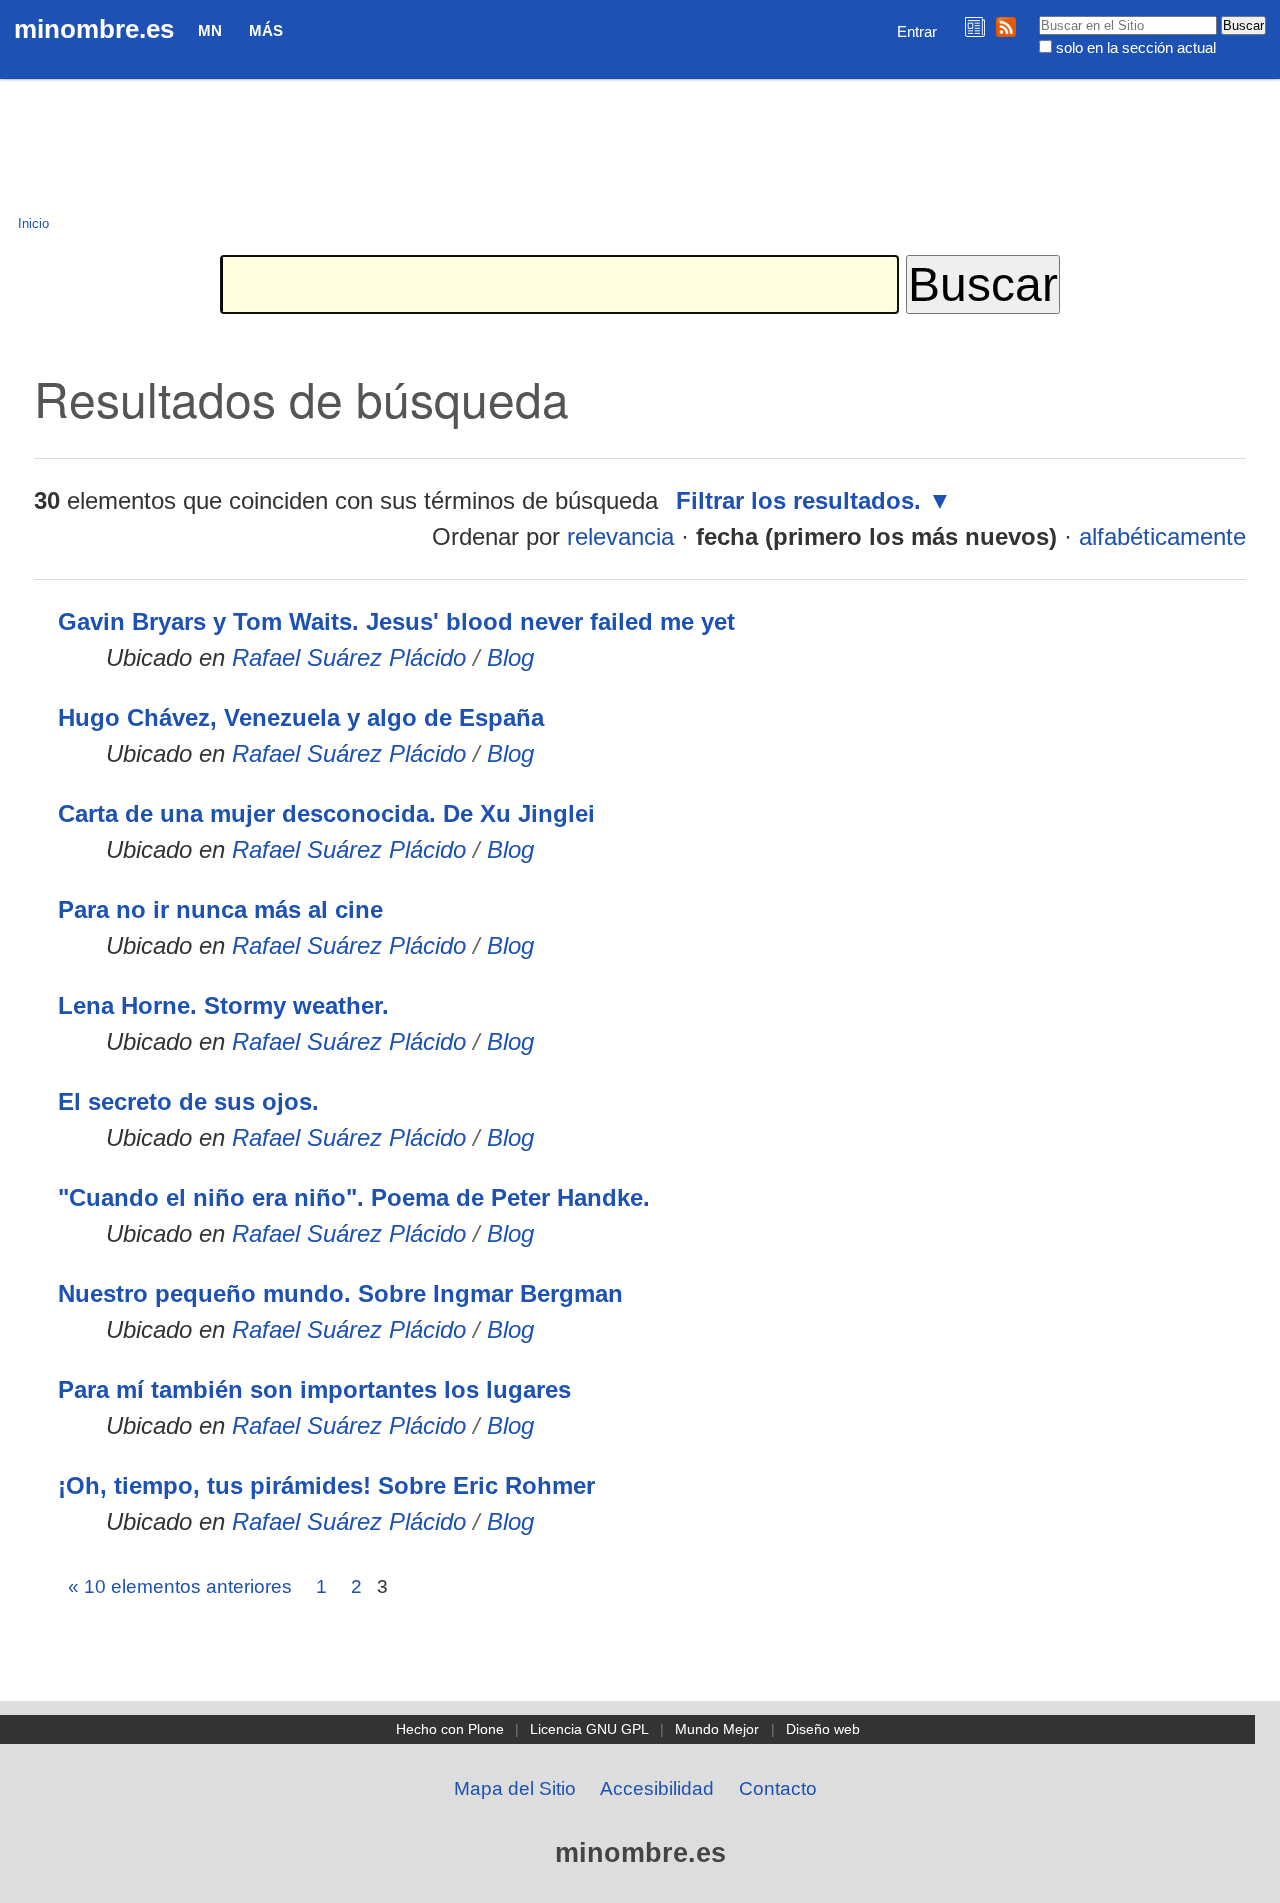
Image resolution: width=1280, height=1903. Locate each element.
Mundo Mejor (717, 1729)
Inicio (33, 223)
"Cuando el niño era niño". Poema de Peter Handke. (354, 1197)
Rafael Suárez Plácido (349, 657)
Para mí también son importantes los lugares (314, 1389)
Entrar (917, 31)
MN (210, 30)
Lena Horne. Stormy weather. (223, 1005)
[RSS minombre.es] (1006, 26)
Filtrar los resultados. (798, 500)
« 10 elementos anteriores (180, 1586)
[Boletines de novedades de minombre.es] (975, 26)
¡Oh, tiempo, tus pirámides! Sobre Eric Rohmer (326, 1485)
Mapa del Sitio (515, 1788)
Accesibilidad (657, 1788)
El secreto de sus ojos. (188, 1101)
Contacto (778, 1788)
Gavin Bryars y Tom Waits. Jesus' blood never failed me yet (396, 621)
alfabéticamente (1162, 536)
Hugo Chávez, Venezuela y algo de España (301, 717)
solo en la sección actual (1136, 47)
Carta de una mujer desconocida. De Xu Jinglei (326, 813)
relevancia (620, 536)
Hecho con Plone (450, 1729)
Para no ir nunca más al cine (220, 909)
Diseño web (823, 1729)
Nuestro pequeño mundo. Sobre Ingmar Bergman (340, 1293)
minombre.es (94, 29)
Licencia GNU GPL (589, 1729)
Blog (510, 657)
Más (266, 30)
